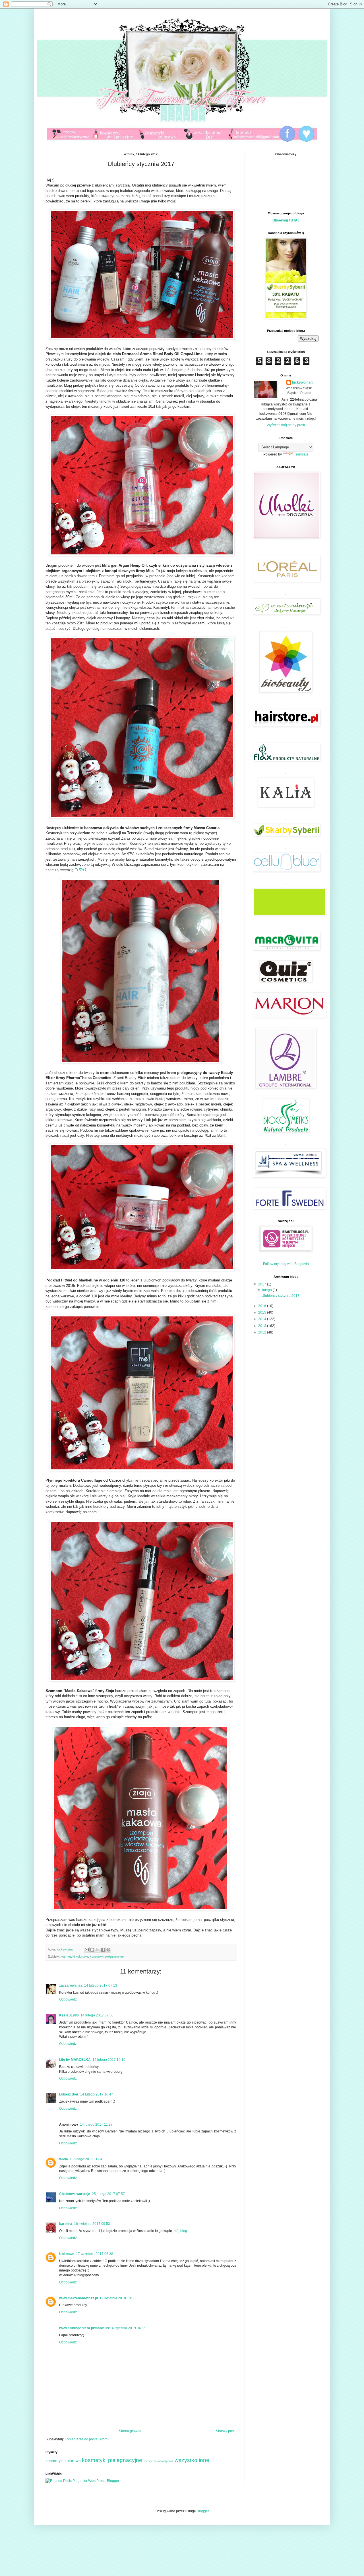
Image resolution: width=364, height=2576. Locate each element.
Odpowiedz (68, 1999)
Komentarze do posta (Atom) (87, 2439)
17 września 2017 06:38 (95, 2254)
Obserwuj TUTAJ (286, 220)
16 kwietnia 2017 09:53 (92, 2224)
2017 (263, 1284)
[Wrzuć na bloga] (92, 1950)
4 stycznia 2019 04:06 (129, 2328)
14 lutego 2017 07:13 (101, 1985)
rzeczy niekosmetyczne (159, 2461)
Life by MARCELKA (75, 2060)
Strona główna (130, 2431)
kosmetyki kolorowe (74, 1956)
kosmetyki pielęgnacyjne (107, 1956)
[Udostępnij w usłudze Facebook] (103, 1950)
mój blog (180, 2231)
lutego (267, 1290)
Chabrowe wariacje (75, 2194)
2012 (263, 1332)
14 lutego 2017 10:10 (109, 2060)
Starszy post (225, 2431)
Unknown (67, 2254)
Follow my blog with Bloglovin (286, 1264)
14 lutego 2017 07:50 (97, 2015)
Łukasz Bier (69, 2094)
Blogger (203, 2511)
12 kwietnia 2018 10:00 (118, 2298)
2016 (263, 1306)
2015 (263, 1312)
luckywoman (302, 382)
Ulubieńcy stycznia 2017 (281, 1296)
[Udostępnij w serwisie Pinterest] (108, 1950)
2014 (263, 1319)
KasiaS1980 (69, 2015)
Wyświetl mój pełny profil (286, 425)
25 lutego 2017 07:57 (108, 2194)
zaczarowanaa (71, 1985)
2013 (263, 1326)
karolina (66, 2224)
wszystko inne (192, 2460)
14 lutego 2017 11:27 (96, 2124)
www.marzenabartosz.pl (78, 2298)
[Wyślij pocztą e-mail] (87, 1950)
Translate (301, 454)
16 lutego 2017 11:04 (86, 2159)
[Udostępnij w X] (98, 1950)
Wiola (64, 2159)
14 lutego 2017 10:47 (97, 2094)
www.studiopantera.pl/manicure (85, 2328)
